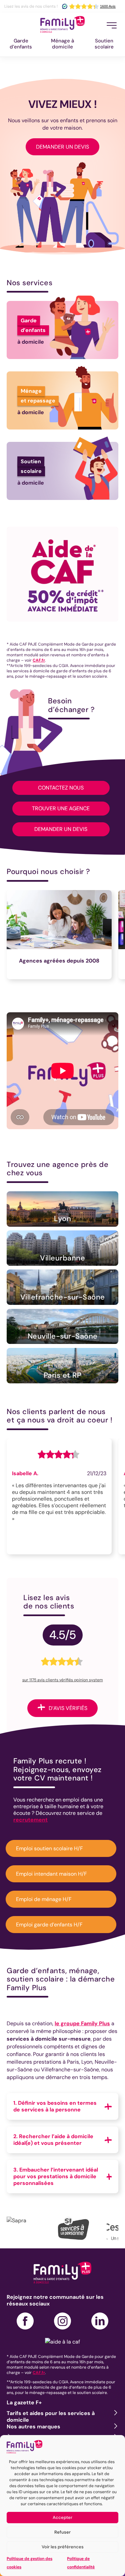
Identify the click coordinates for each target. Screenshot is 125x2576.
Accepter (62, 2517)
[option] (62, 938)
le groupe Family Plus (82, 2023)
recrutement (30, 1820)
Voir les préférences (63, 2547)
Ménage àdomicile (62, 44)
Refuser (62, 2532)
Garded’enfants (21, 44)
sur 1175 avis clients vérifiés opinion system (63, 1680)
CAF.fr (39, 660)
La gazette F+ (24, 2402)
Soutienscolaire (104, 44)
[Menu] (112, 25)
